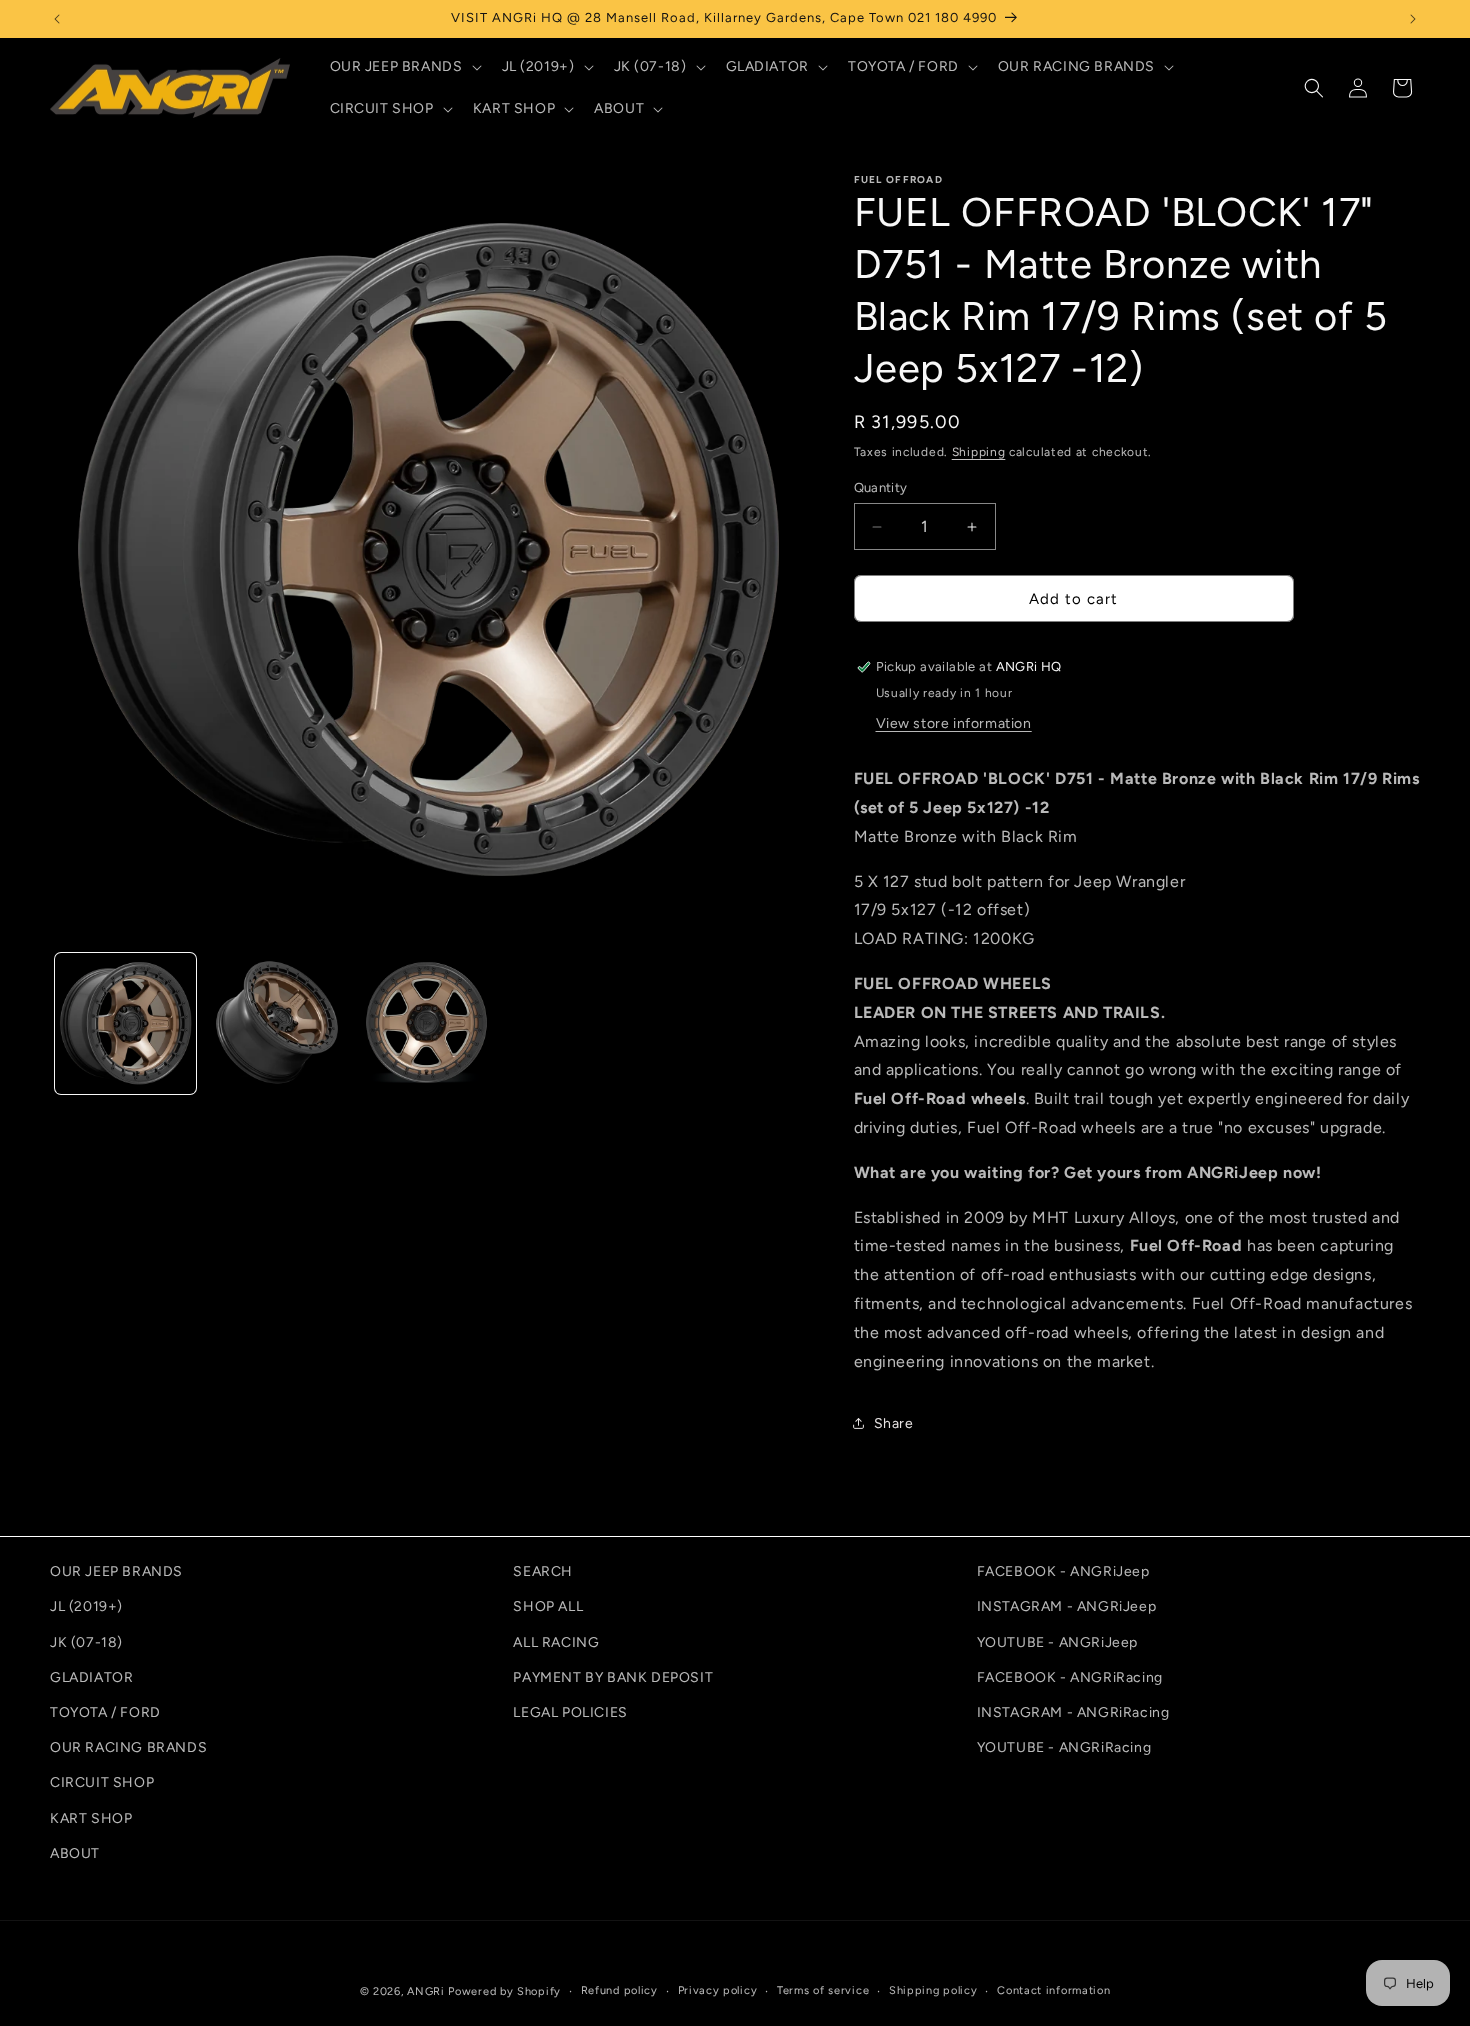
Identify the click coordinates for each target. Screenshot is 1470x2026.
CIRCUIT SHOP (102, 1782)
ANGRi (426, 1991)
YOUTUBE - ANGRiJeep (1057, 1641)
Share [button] (894, 1423)
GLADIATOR (91, 1676)
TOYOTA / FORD (105, 1711)
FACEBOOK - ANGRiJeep (1063, 1571)
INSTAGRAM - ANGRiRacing (1073, 1711)
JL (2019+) (86, 1606)
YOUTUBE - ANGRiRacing (1064, 1747)
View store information (954, 723)
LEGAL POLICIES (570, 1711)
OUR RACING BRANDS (128, 1747)
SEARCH (543, 1571)
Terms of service (823, 1990)
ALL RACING (556, 1641)
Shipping (979, 452)
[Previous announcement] (57, 19)
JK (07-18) (86, 1641)
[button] (404, 67)
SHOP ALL (548, 1606)
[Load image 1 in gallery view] (125, 1023)
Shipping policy (933, 1990)
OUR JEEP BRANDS (116, 1571)
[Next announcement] (1413, 19)
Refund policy (619, 1990)
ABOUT (75, 1852)
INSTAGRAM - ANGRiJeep (1067, 1606)
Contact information (1053, 1990)
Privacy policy (718, 1990)
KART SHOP (91, 1817)
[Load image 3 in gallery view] (426, 1023)
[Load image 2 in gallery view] (276, 1023)
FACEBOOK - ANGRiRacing (1070, 1676)
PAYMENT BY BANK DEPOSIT (613, 1676)
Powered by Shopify (504, 1991)
